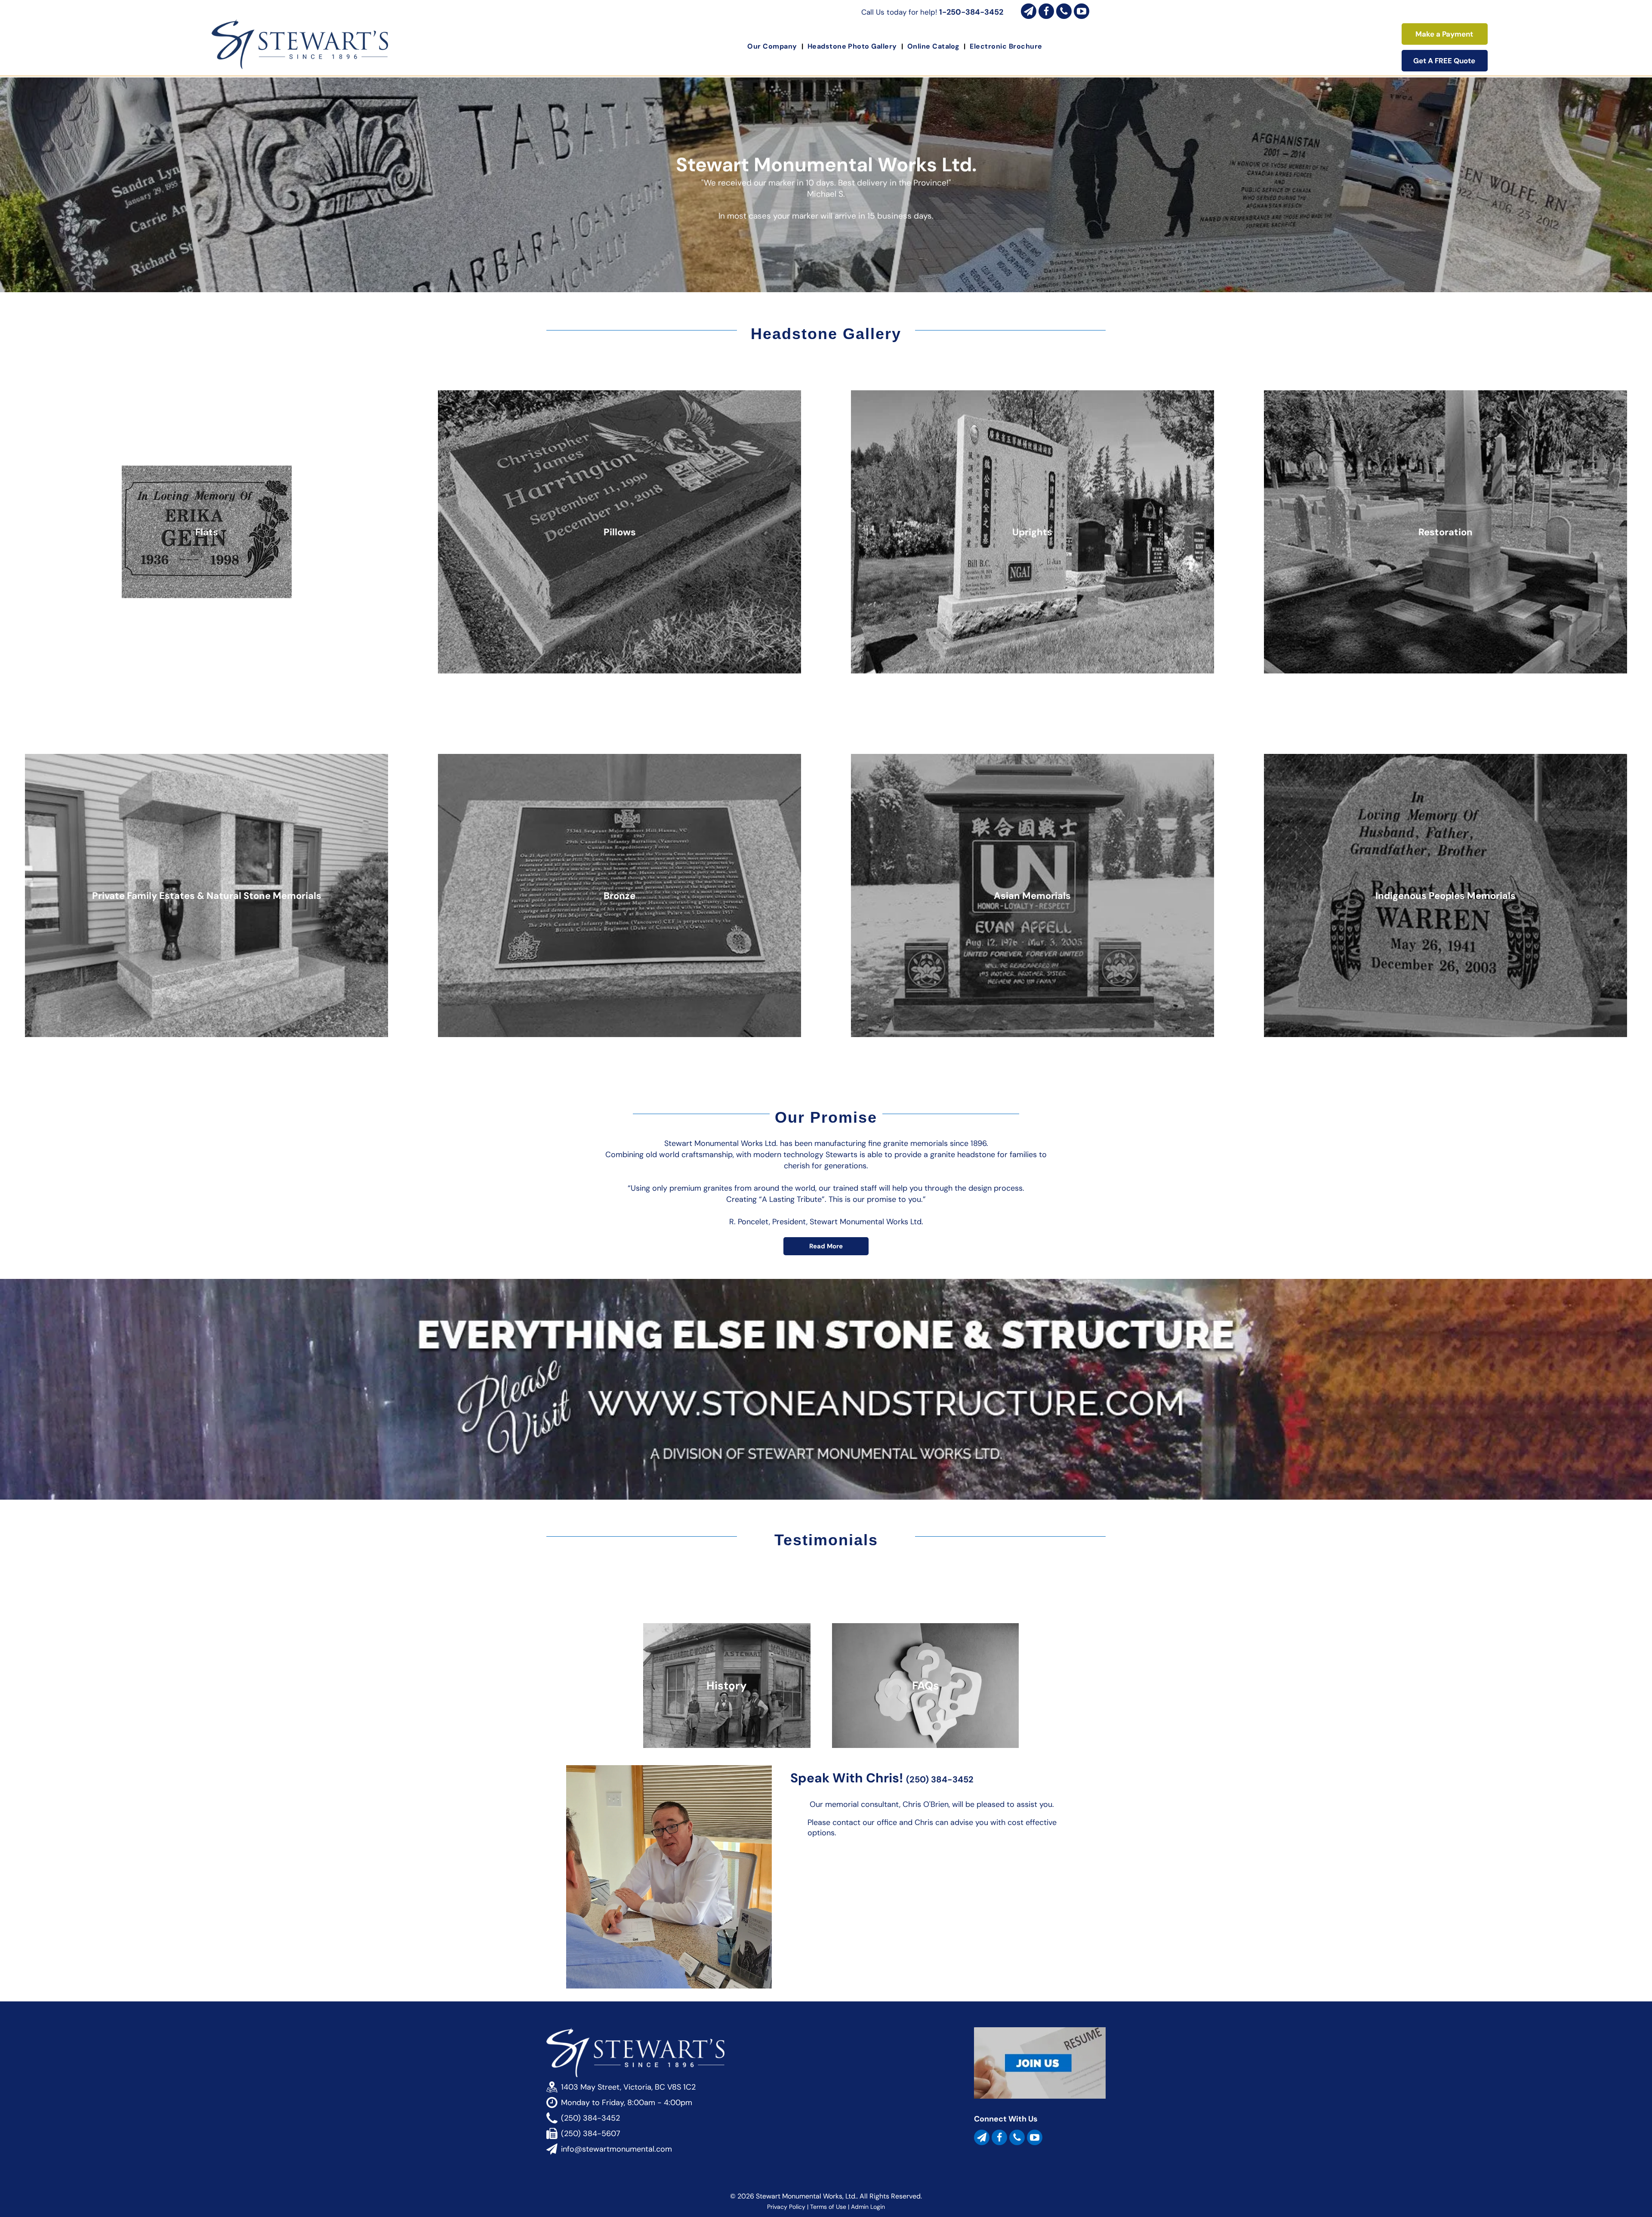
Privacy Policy (786, 2207)
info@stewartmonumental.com (616, 2149)
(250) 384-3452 (940, 1779)
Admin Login (868, 2207)
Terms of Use (828, 2207)
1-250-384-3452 (971, 12)
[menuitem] (773, 46)
